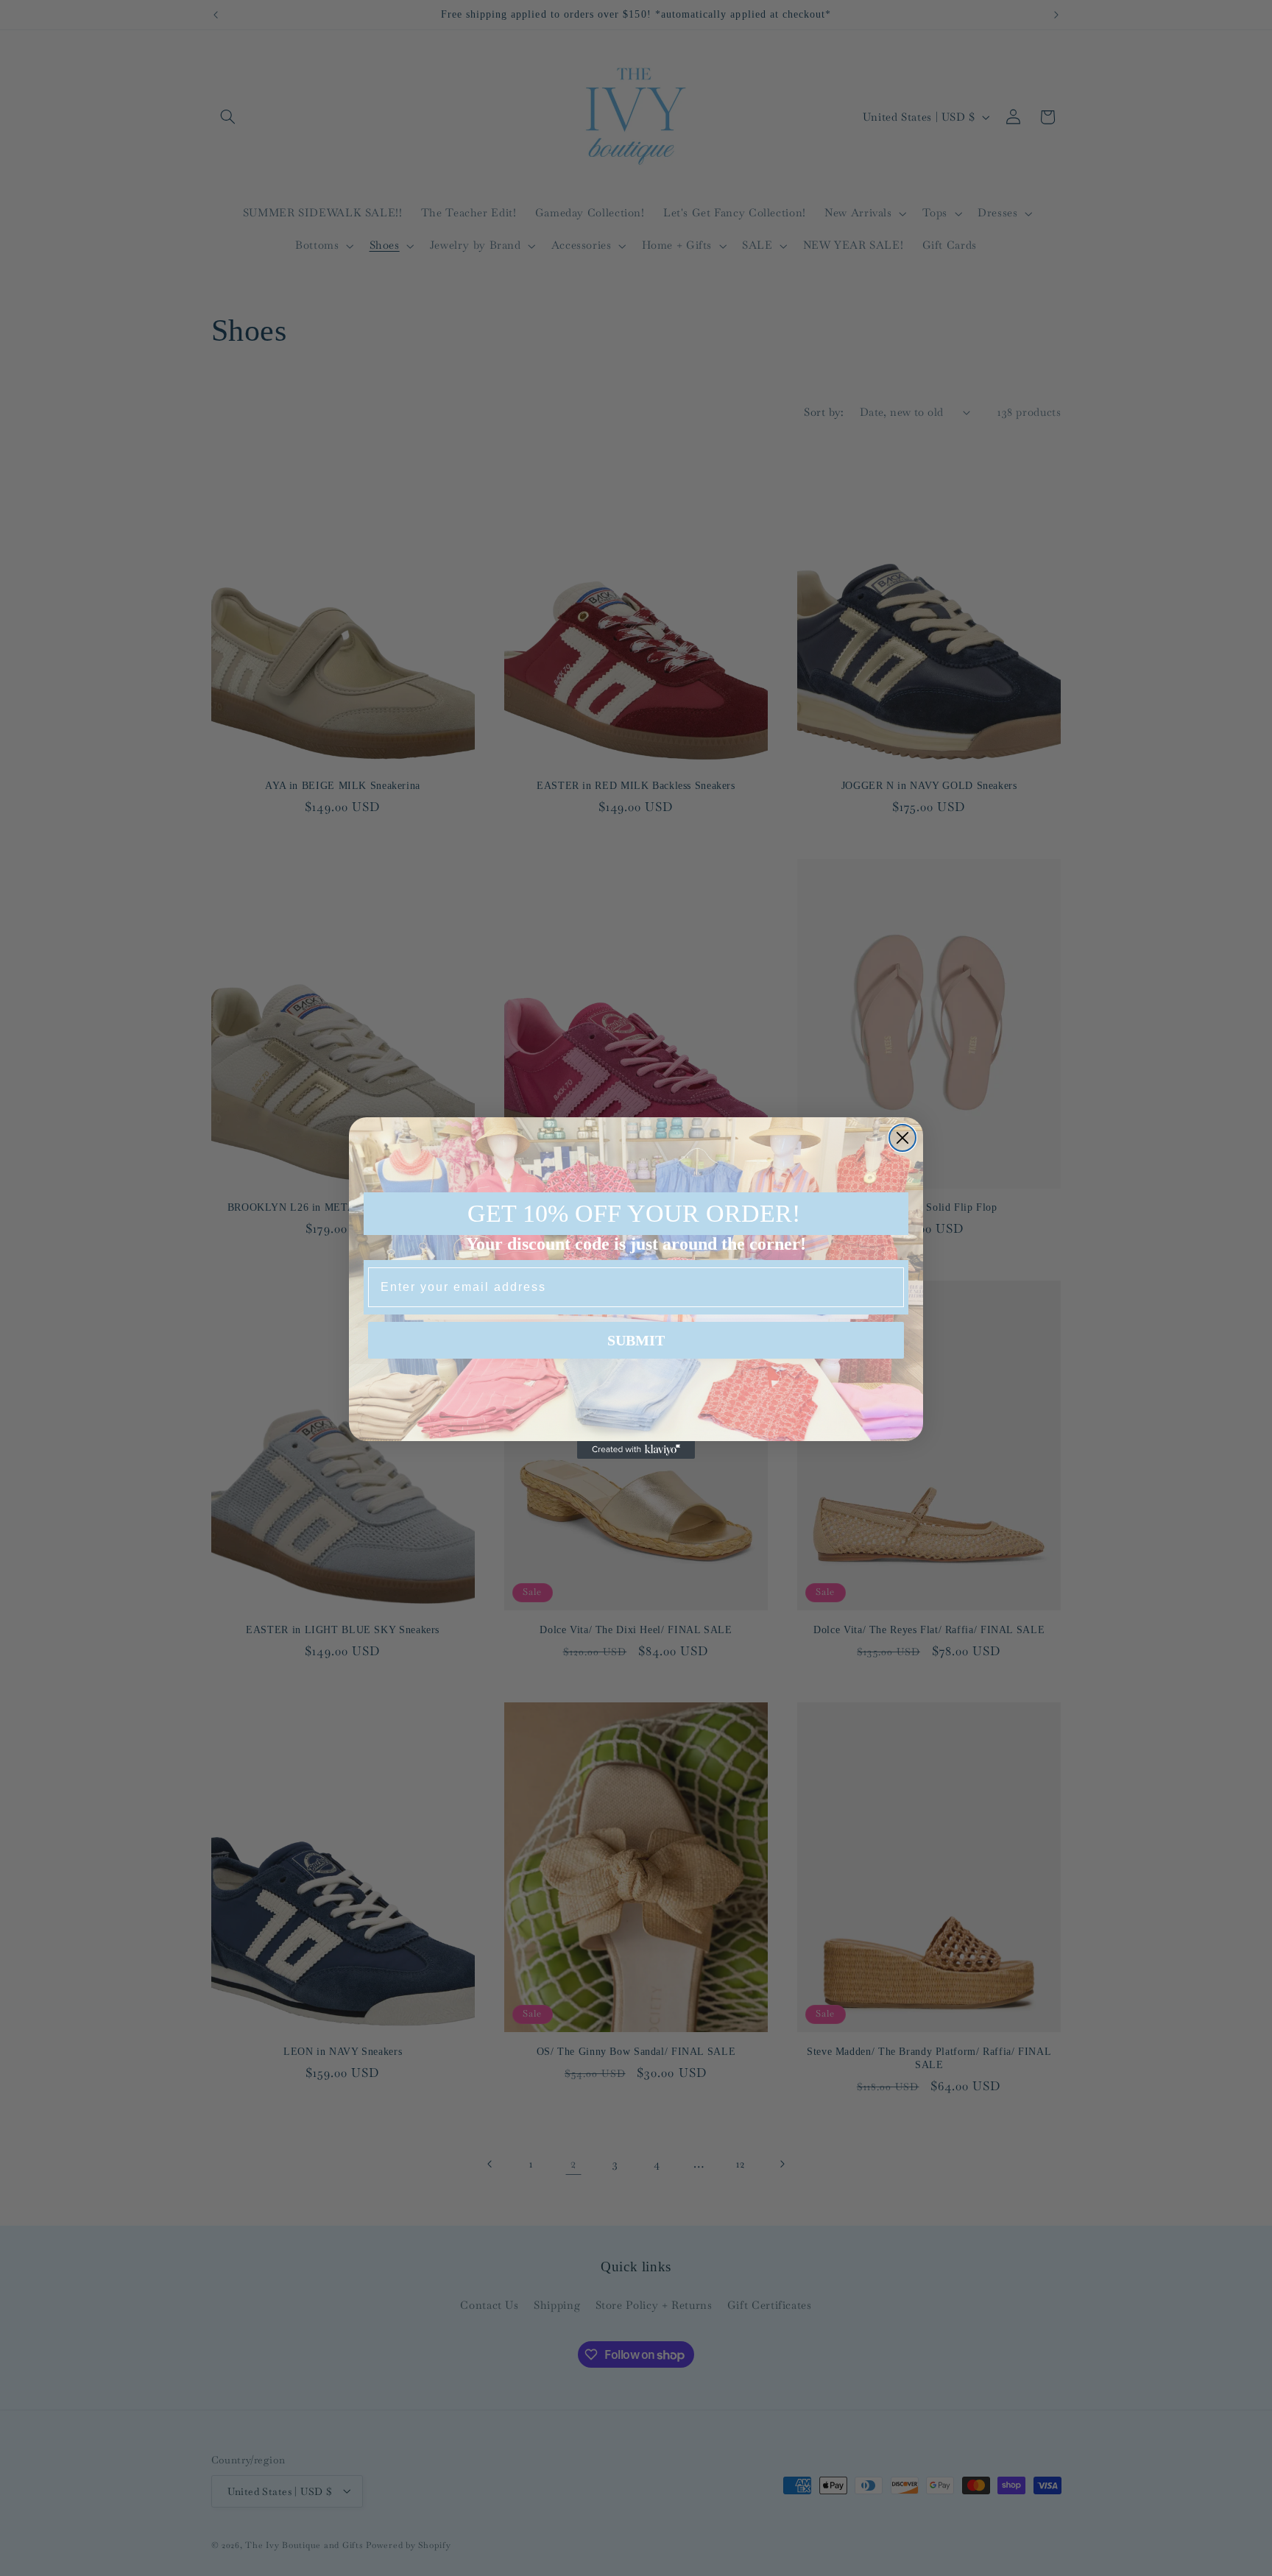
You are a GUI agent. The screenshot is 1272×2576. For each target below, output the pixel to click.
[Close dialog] (902, 1138)
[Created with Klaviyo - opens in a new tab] (636, 1450)
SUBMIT (636, 1340)
